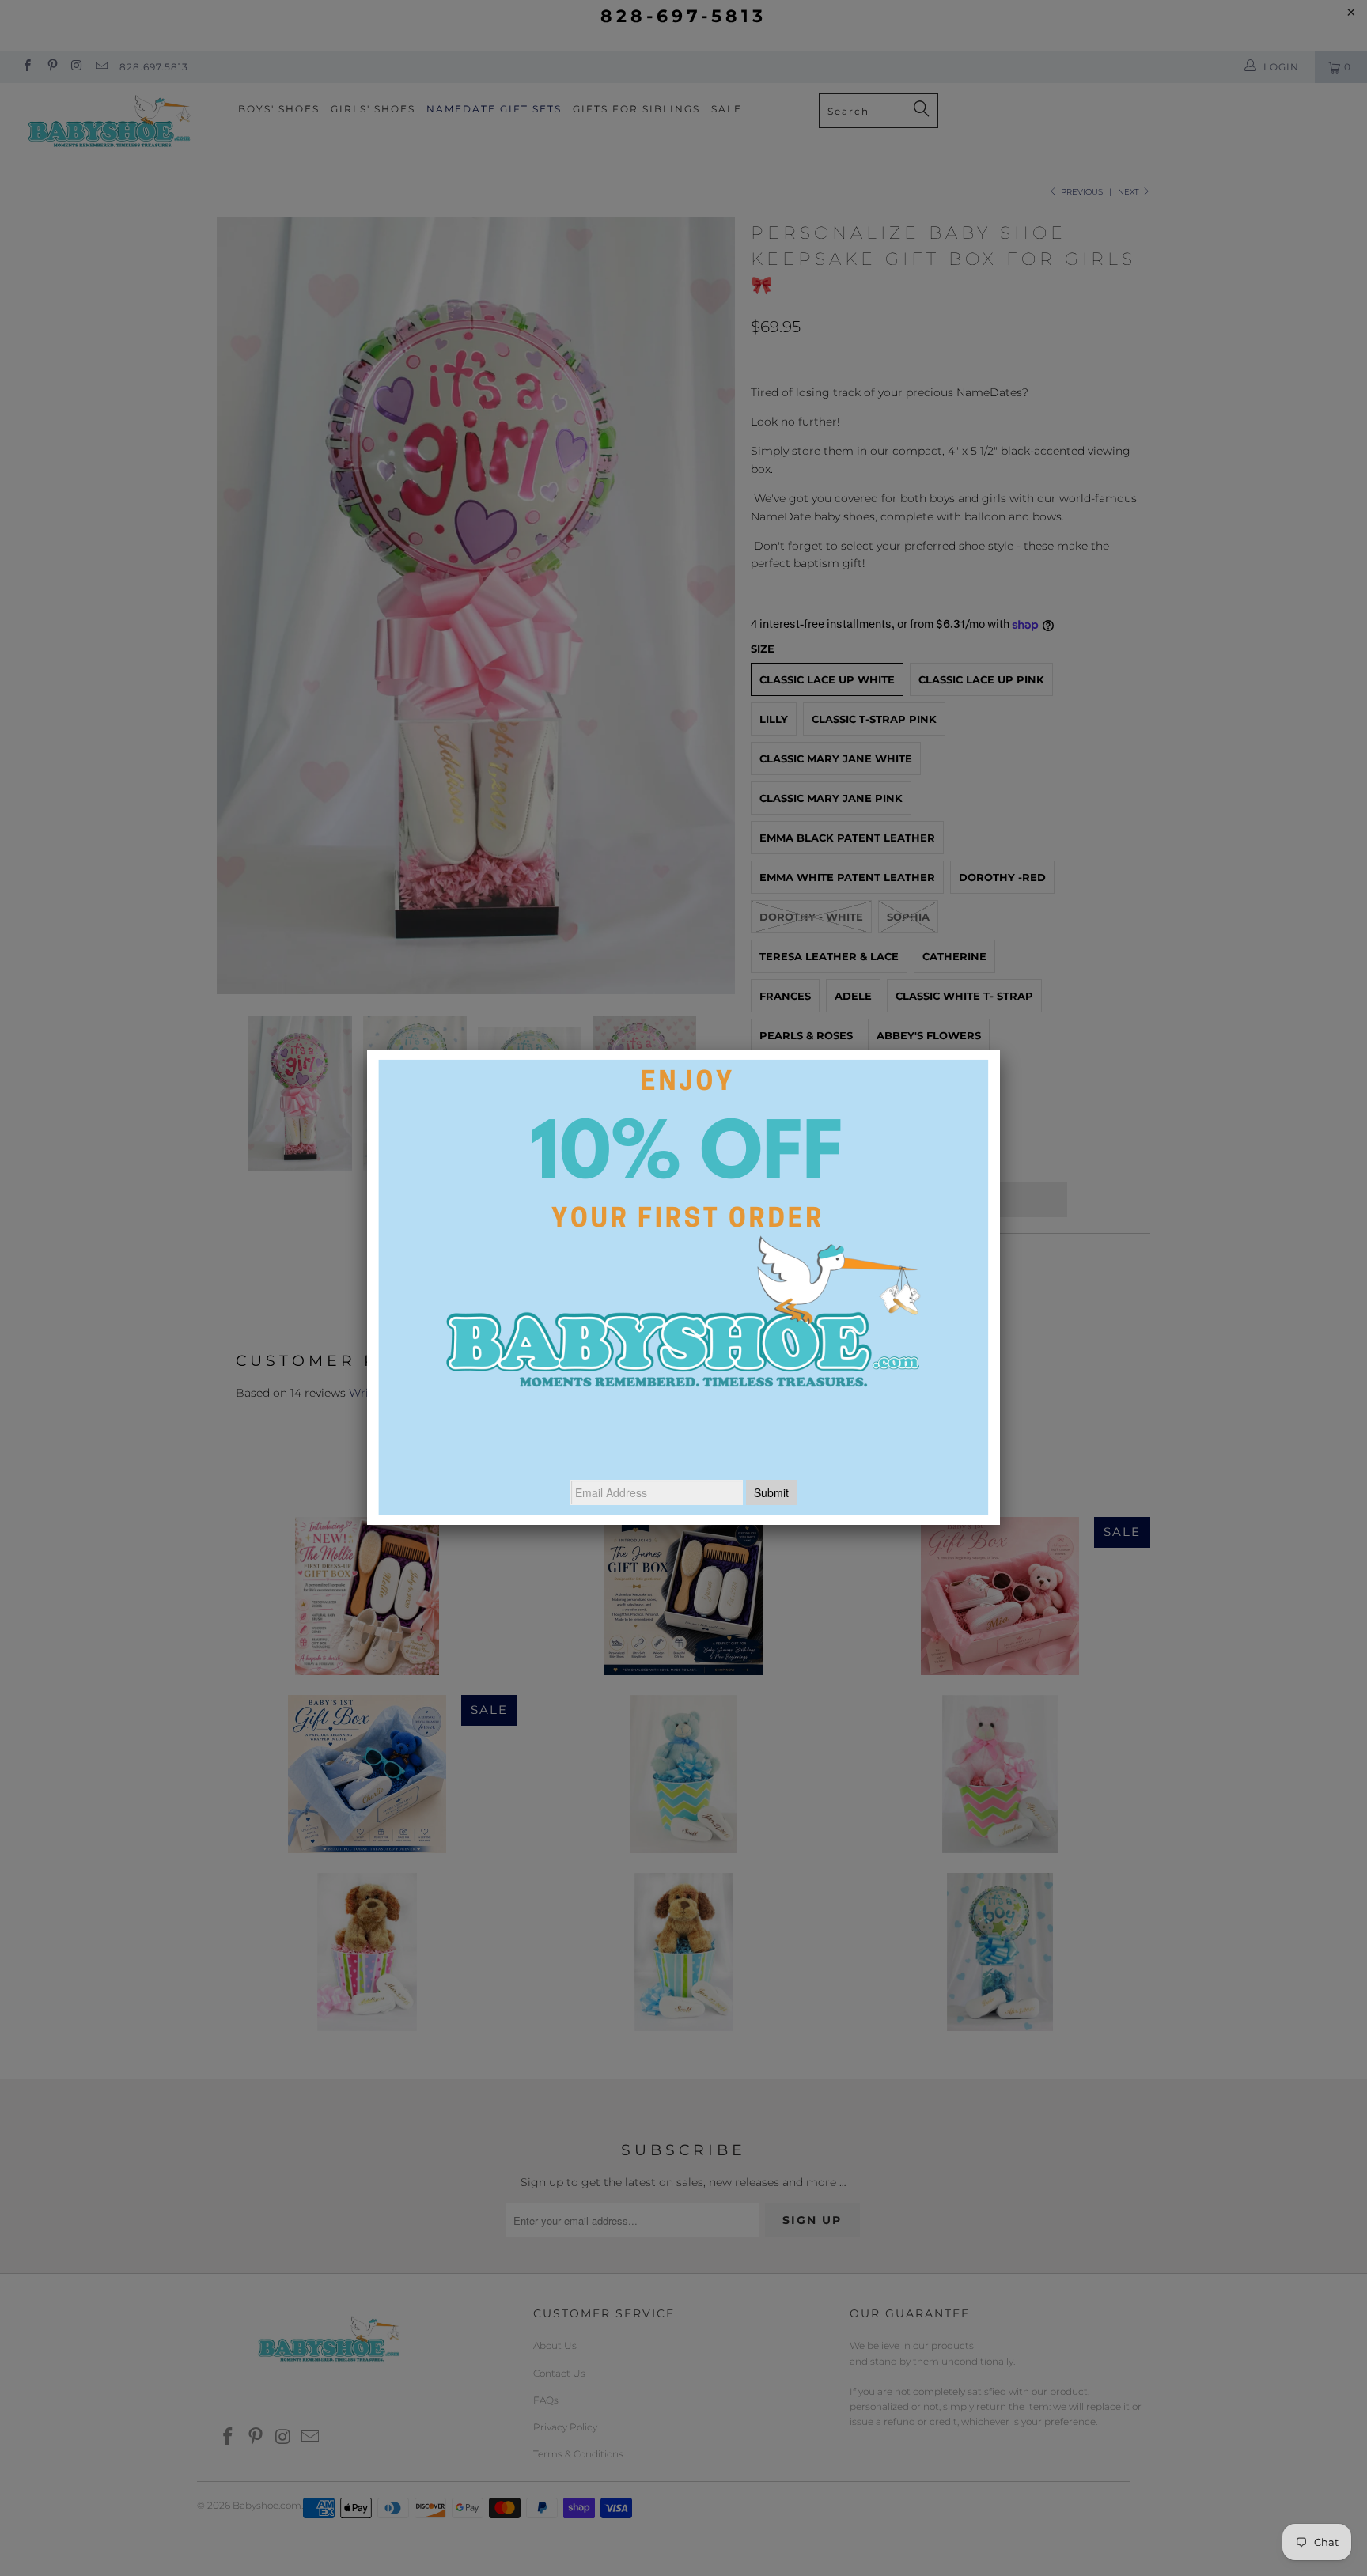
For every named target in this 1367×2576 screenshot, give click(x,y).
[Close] (1000, 1050)
